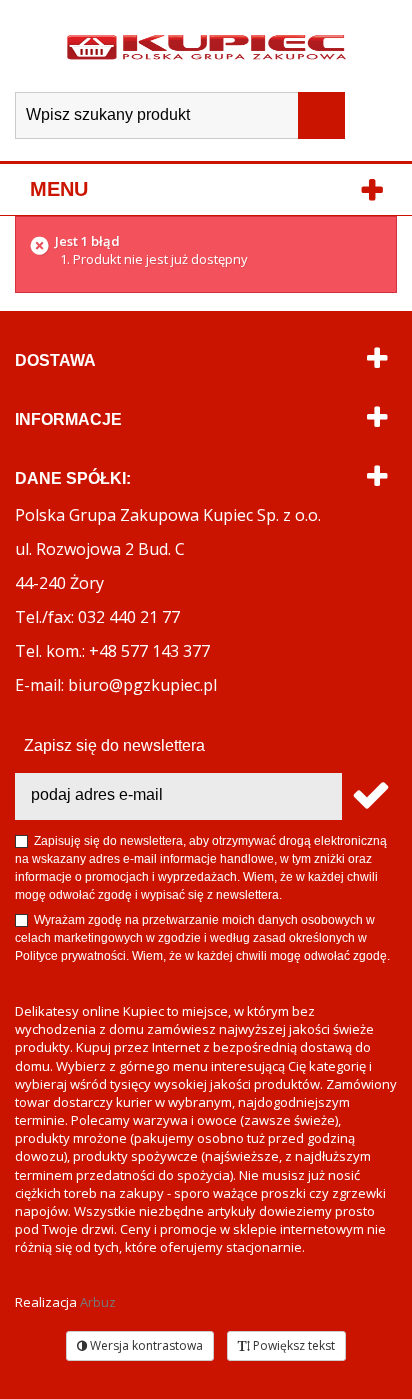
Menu (59, 189)
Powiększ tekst (292, 1345)
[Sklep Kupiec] (206, 46)
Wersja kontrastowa (145, 1345)
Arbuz (98, 1302)
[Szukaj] (321, 115)
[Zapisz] (369, 796)
